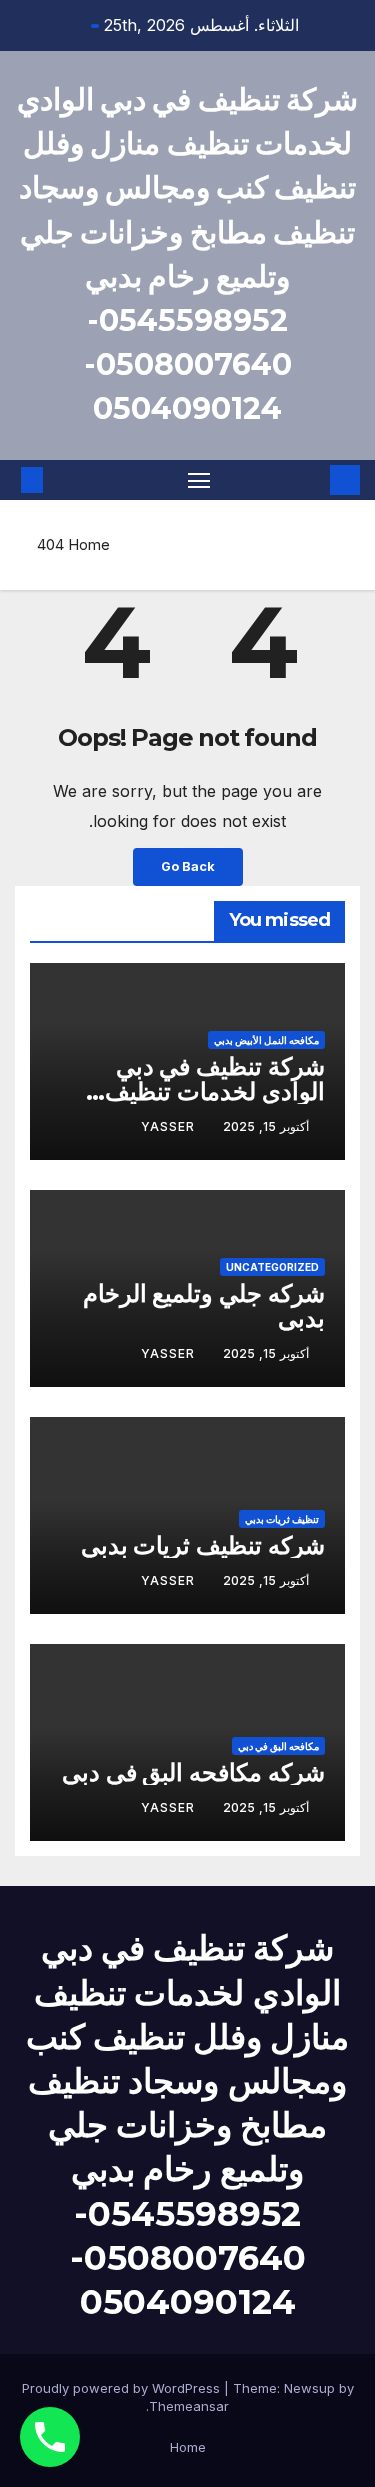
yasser (168, 1126)
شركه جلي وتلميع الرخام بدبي (204, 1306)
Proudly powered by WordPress (123, 2388)
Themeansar (189, 2406)
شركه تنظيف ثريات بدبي (203, 1545)
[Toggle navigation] (199, 480)
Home (89, 544)
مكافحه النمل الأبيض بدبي (266, 1040)
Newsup (309, 2388)
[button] (62, 480)
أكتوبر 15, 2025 (266, 1126)
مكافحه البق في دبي (278, 1746)
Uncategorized (272, 1267)
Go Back (188, 866)
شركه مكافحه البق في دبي (193, 1772)
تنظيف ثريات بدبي (282, 1519)
